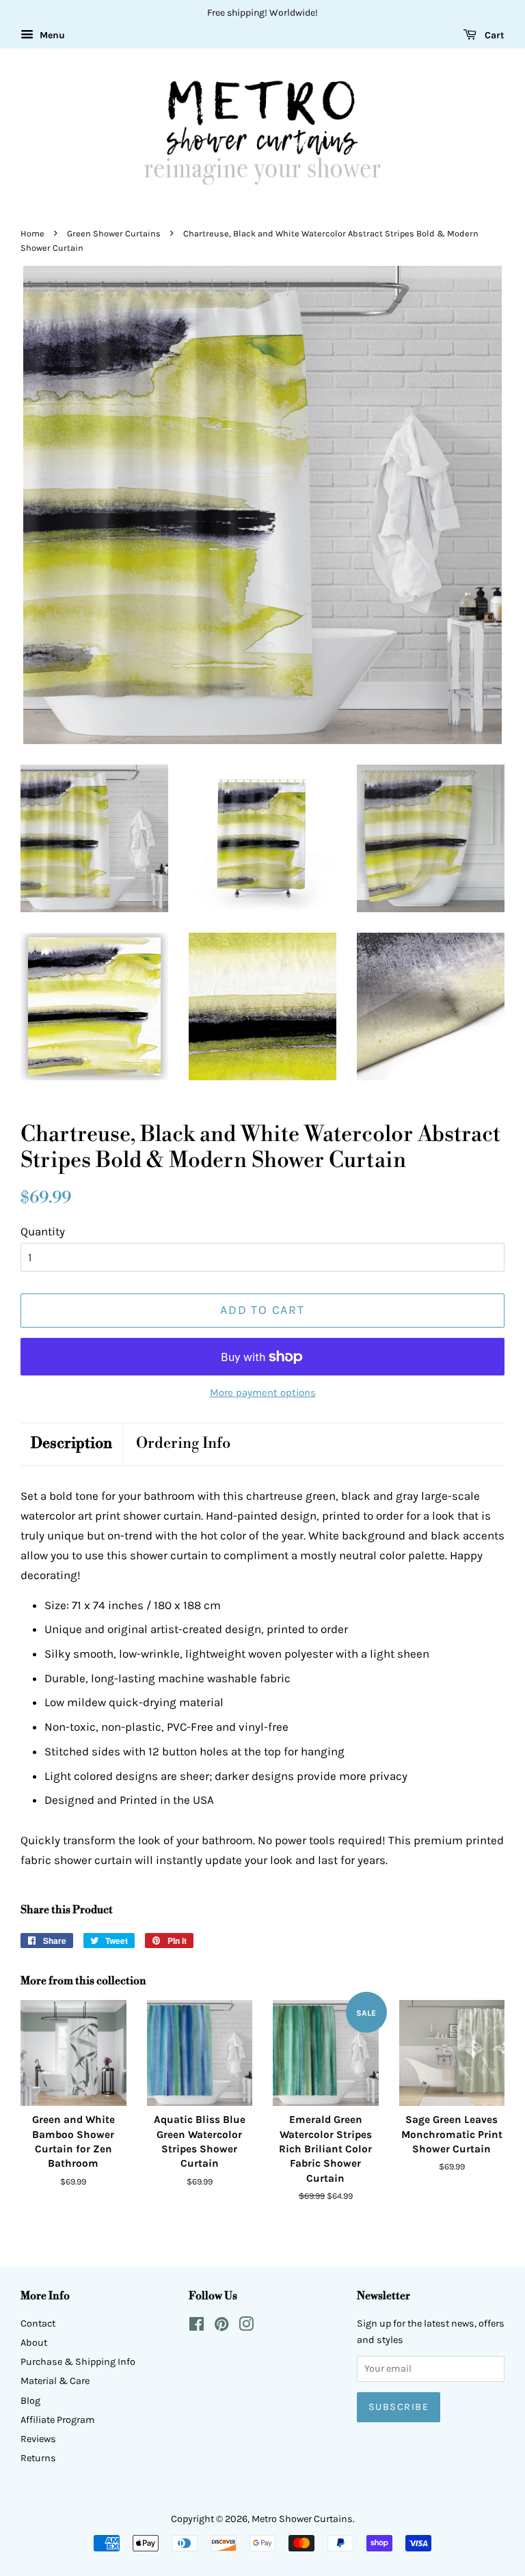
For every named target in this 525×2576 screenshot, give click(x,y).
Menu (51, 35)
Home (32, 233)
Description (71, 1443)
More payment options (263, 1393)
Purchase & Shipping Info (78, 2362)
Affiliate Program (58, 2420)
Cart (493, 35)
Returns (38, 2458)
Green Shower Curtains (114, 233)
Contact (38, 2324)
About (34, 2343)
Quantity (43, 1231)
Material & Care (55, 2381)
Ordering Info (183, 1443)
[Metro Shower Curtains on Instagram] (246, 2327)
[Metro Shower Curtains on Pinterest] (221, 2327)
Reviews (38, 2439)
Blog (30, 2401)
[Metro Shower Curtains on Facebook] (197, 2327)
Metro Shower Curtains (302, 2519)
